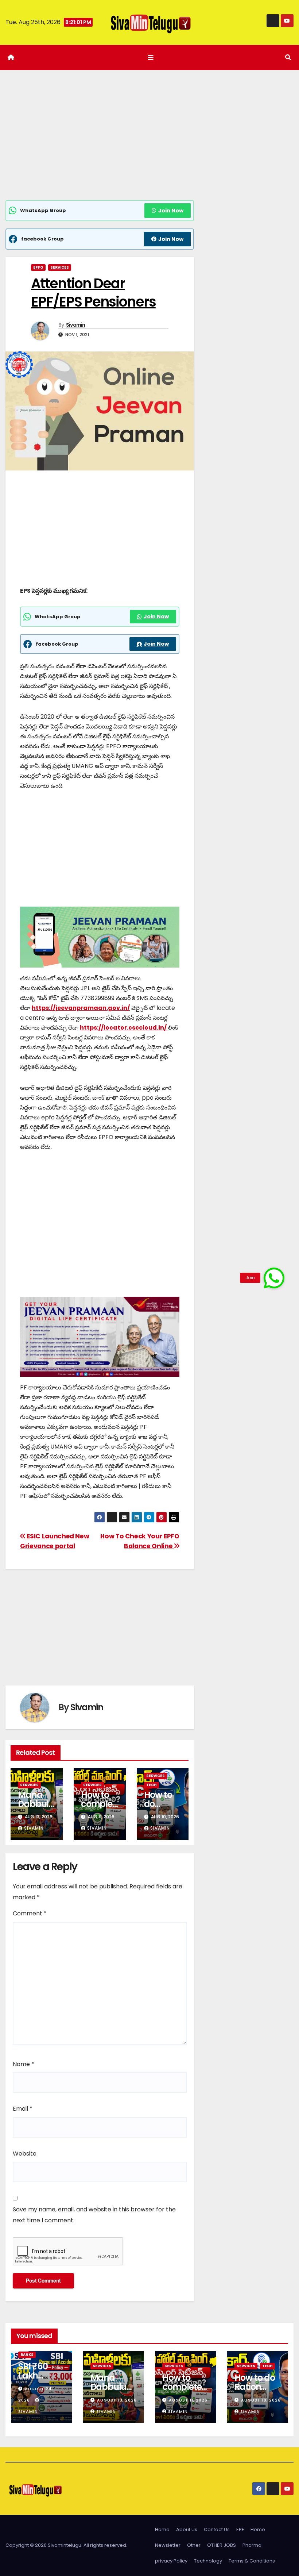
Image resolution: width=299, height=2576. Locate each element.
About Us (187, 2529)
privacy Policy (171, 2561)
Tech (152, 1785)
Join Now (171, 211)
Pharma (252, 2545)
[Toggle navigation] (151, 57)
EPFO (38, 267)
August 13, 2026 (117, 2400)
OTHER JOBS (222, 2545)
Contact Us (217, 2529)
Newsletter (168, 2545)
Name (24, 2064)
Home (162, 2529)
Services (60, 267)
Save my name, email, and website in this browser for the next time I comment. (94, 2215)
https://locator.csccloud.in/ (124, 1028)
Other (194, 2545)
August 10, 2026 (261, 2400)
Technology (208, 2561)
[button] (288, 57)
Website (25, 2154)
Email (23, 2109)
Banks (27, 2355)
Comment (30, 1913)
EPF (240, 2529)
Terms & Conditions (252, 2561)
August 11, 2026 (188, 2400)
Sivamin (76, 325)
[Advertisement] (100, 146)
